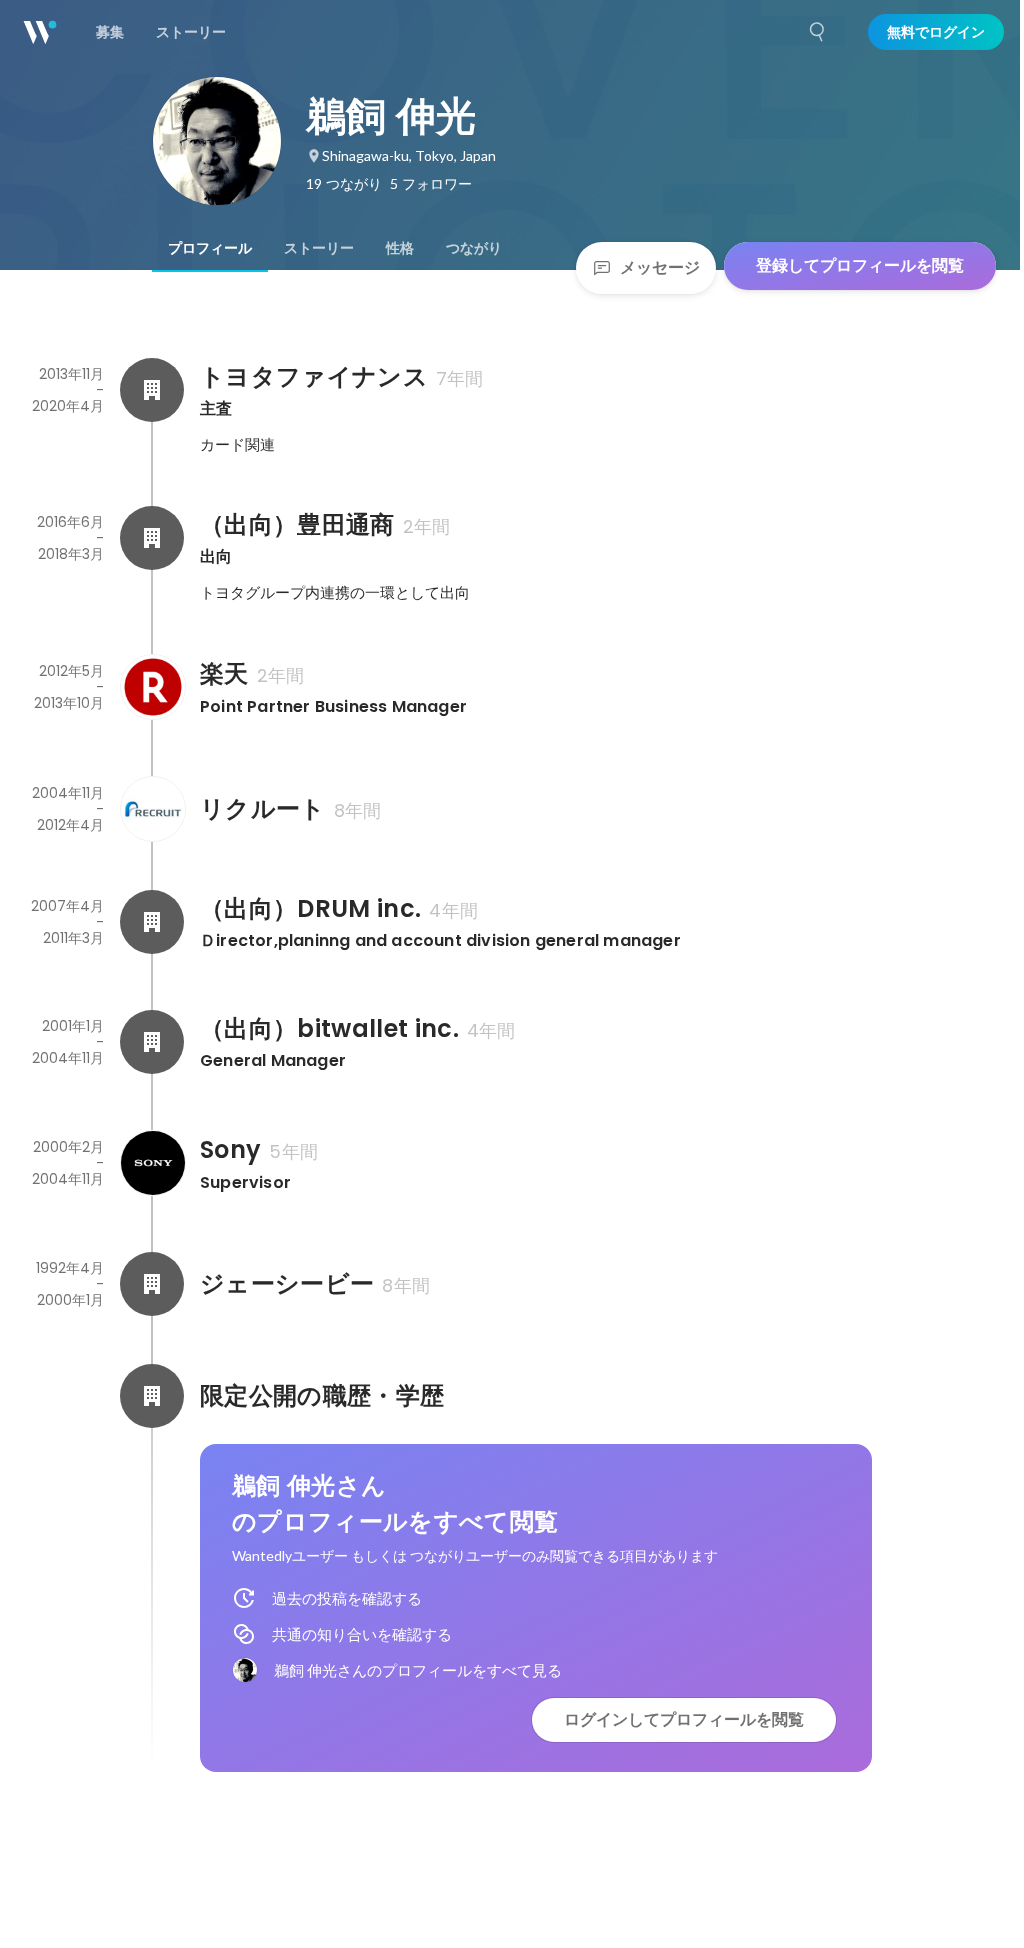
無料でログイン (936, 32)
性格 (400, 248)
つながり (474, 248)
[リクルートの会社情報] (152, 809)
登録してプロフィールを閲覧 (860, 265)
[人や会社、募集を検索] (818, 32)
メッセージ (660, 267)
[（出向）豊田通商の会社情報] (152, 538)
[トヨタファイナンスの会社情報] (152, 390)
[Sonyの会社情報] (152, 1163)
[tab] (210, 248)
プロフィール (210, 248)
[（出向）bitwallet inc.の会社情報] (152, 1042)
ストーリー (319, 248)
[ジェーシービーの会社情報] (152, 1284)
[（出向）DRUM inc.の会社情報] (152, 922)
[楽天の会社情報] (152, 687)
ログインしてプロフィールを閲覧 (684, 1719)
